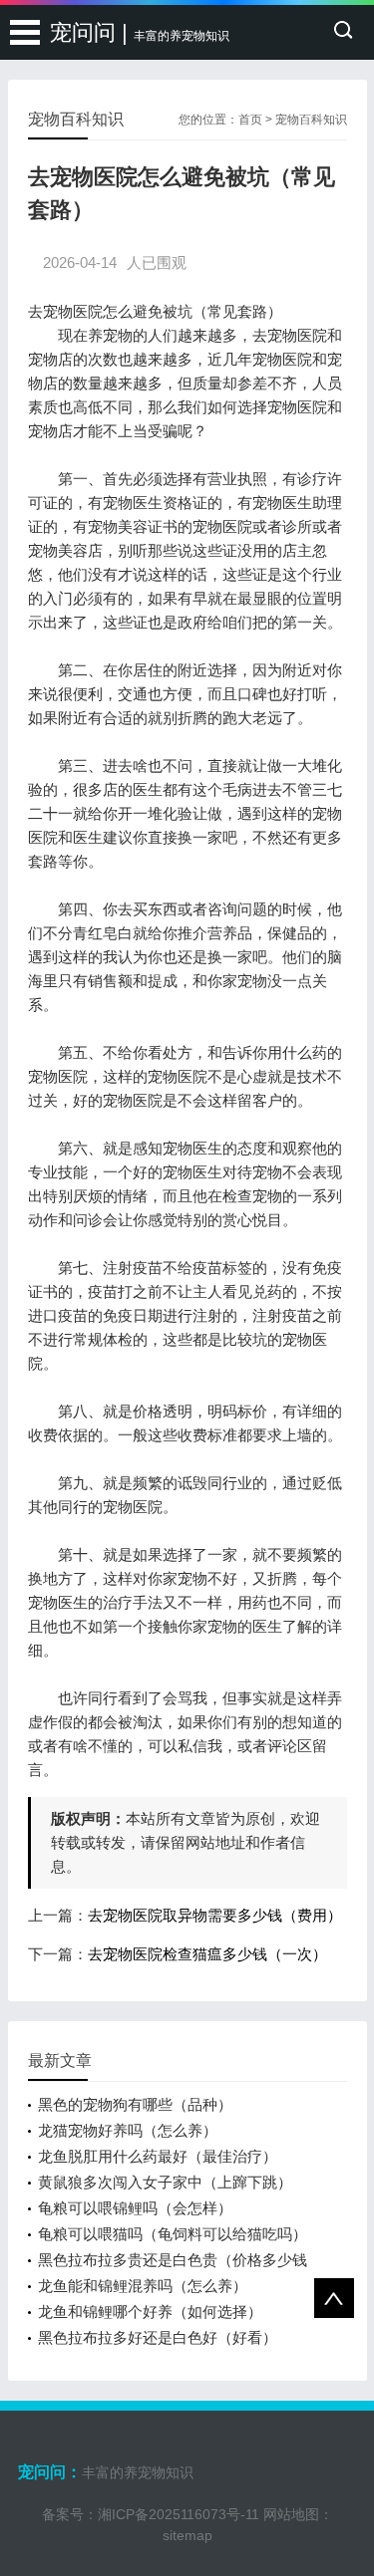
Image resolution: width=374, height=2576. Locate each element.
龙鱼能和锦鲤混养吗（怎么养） (143, 2286)
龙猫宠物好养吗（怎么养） (128, 2130)
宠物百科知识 (311, 120)
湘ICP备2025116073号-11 (179, 2514)
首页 (250, 120)
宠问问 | (140, 32)
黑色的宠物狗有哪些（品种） (135, 2104)
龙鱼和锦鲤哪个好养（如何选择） (150, 2312)
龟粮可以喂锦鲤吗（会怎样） (135, 2208)
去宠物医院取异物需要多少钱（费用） (215, 1915)
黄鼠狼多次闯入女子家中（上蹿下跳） (165, 2182)
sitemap (187, 2535)
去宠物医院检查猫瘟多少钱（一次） (207, 1954)
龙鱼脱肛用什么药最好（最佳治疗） (158, 2156)
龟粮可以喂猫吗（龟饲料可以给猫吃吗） (173, 2234)
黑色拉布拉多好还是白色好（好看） (158, 2337)
